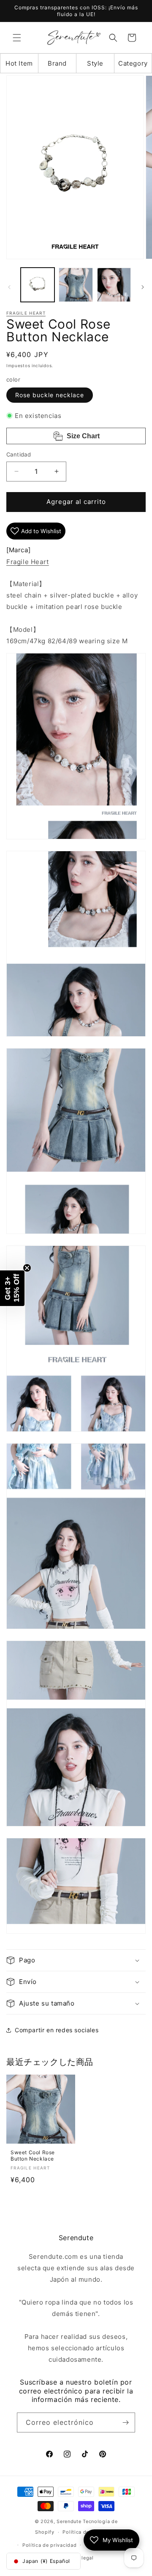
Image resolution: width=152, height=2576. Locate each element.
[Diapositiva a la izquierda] (9, 287)
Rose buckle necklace (50, 395)
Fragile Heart (26, 313)
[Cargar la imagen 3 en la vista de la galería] (114, 285)
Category (133, 63)
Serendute (69, 2521)
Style (95, 63)
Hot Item (19, 63)
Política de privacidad (49, 2545)
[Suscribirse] (125, 2422)
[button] (17, 38)
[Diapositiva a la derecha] (143, 287)
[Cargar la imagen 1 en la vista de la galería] (38, 285)
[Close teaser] (27, 1268)
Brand (57, 63)
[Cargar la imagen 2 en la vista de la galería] (76, 285)
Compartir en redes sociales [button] (57, 2030)
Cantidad (19, 454)
